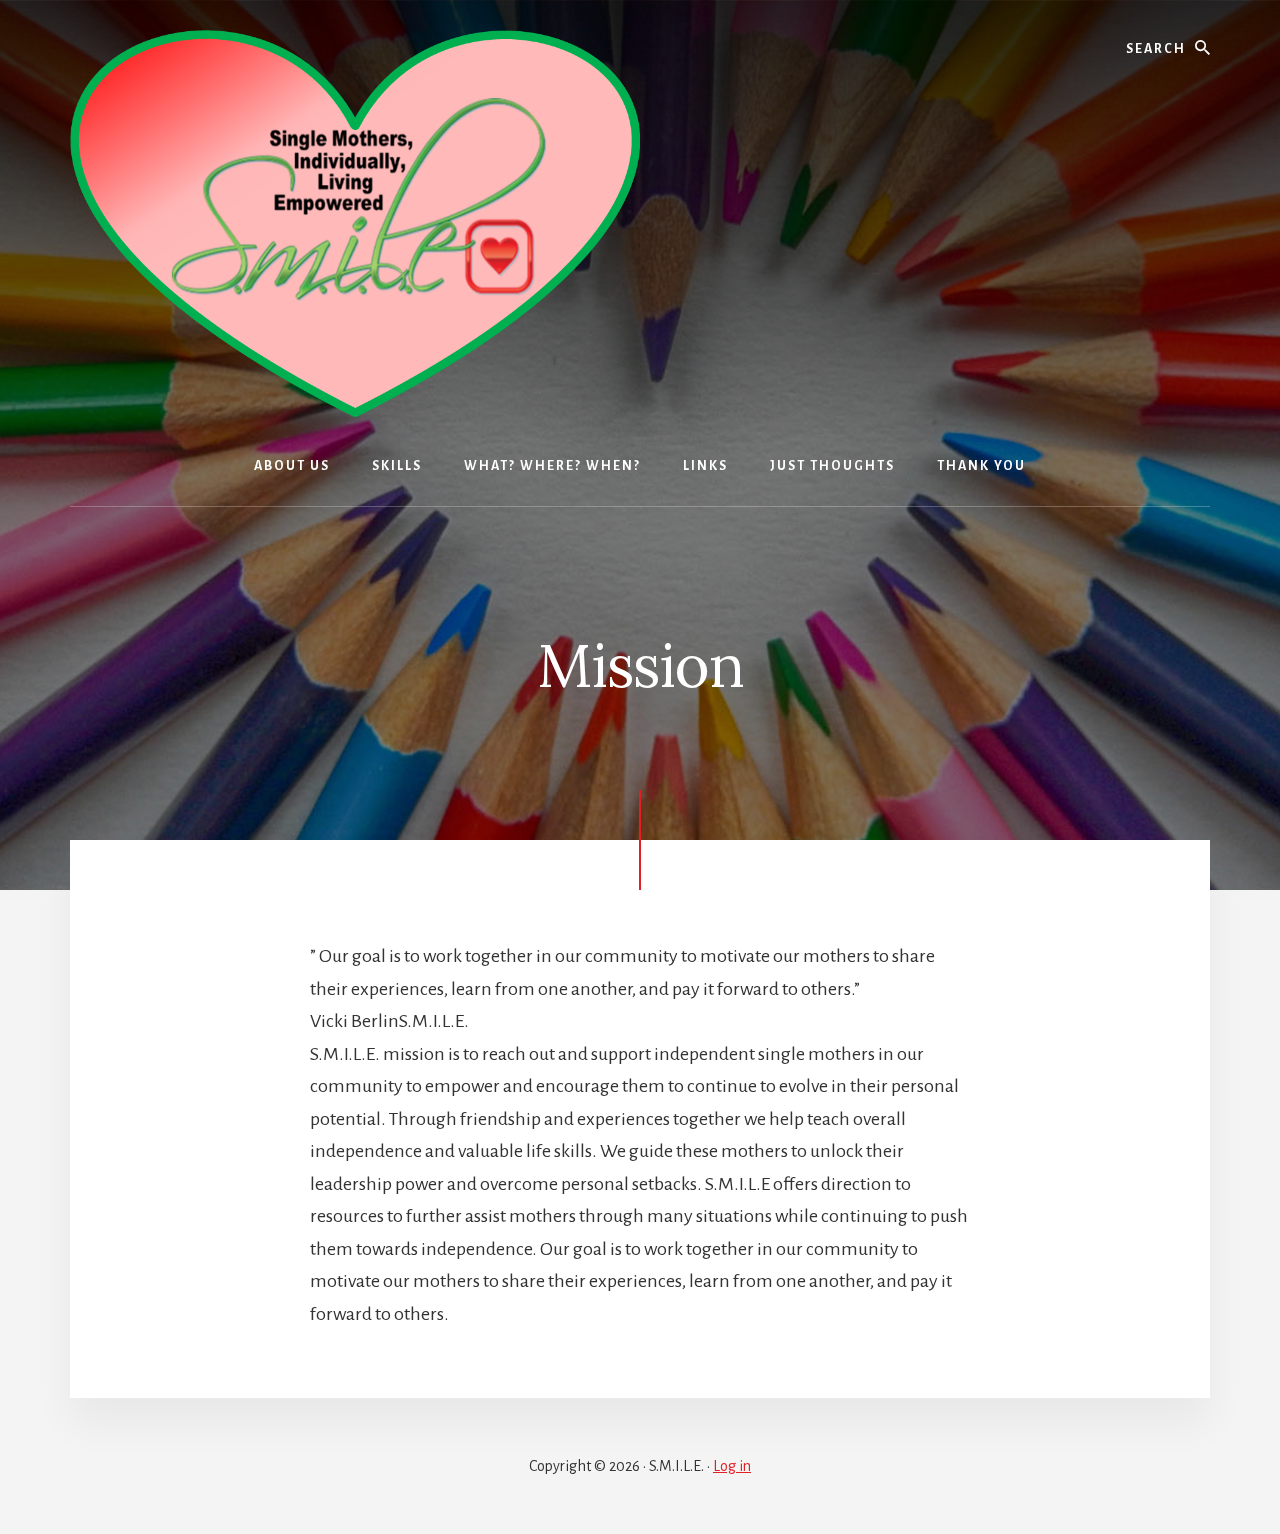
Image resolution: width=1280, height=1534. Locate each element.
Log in (732, 1466)
